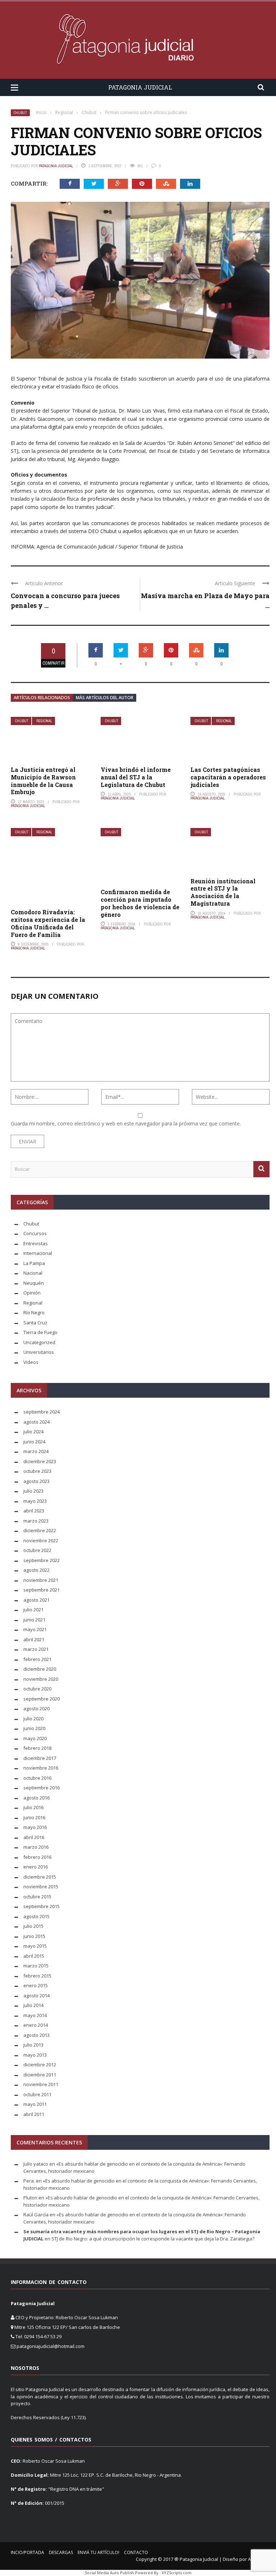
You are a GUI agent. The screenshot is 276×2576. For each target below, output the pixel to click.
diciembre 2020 (40, 1669)
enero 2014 (36, 2025)
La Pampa (34, 1263)
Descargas (61, 2552)
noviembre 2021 (41, 1580)
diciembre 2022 (40, 1530)
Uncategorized (39, 1342)
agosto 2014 (36, 1995)
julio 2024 (33, 1432)
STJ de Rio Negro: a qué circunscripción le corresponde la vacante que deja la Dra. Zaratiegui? (153, 2239)
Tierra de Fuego (40, 1332)
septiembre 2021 (42, 1590)
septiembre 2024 (42, 1412)
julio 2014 (33, 2005)
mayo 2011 (35, 2104)
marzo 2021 (36, 1649)
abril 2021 (34, 1639)
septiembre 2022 (42, 1560)
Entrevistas (36, 1243)
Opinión (32, 1293)
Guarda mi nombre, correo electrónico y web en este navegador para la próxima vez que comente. (126, 1123)
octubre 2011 (37, 2094)
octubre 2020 (37, 1689)
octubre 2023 (37, 1471)
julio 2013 (33, 2045)
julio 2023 (33, 1491)
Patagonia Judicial (56, 166)
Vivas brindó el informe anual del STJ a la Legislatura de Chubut (136, 777)
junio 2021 (34, 1620)
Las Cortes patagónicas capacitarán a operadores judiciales (228, 777)
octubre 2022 (37, 1550)
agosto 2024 (36, 1422)
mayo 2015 (35, 1946)
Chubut (20, 113)
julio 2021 (33, 1610)
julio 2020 (33, 1719)
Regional (44, 721)
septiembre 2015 (42, 1906)
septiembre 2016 (42, 1788)
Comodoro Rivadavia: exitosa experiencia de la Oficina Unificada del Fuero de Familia (48, 923)
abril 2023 (34, 1511)
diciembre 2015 (40, 1877)
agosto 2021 (36, 1600)
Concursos (35, 1233)
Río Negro (34, 1312)
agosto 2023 (36, 1481)
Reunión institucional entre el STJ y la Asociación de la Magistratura (223, 892)
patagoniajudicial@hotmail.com (50, 2346)
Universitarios (39, 1352)
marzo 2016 (36, 1847)
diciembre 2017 (40, 1758)
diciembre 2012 (40, 2065)
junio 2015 (34, 1936)
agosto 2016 (36, 1798)
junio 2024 (34, 1442)
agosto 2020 (36, 1708)
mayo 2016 (35, 1827)
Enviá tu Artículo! (98, 2552)
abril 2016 (34, 1837)
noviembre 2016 (41, 1768)
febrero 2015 (37, 1976)
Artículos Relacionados (42, 698)
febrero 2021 (37, 1659)
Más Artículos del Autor (105, 698)
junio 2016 (34, 1817)
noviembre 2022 (41, 1540)
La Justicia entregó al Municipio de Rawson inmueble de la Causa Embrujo (43, 781)
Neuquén (34, 1283)
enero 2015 (36, 1985)
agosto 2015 (36, 1916)
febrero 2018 (37, 1748)
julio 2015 (33, 1926)
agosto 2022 (36, 1570)
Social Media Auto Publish (109, 2573)
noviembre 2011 (41, 2084)
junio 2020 (34, 1728)
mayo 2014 (35, 2015)
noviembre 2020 (41, 1679)
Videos (31, 1362)
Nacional (33, 1273)
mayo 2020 (35, 1738)
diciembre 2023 (40, 1461)
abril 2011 (34, 2114)
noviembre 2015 (41, 1887)
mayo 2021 (35, 1629)
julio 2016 (33, 1807)
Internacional (38, 1253)
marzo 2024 (36, 1451)
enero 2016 (36, 1867)
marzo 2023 (36, 1521)
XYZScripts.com (177, 2573)
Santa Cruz (35, 1323)
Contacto (136, 2552)
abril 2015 (34, 1956)
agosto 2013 (36, 2035)
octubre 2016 (37, 1778)
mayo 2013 (35, 2055)
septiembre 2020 (42, 1699)
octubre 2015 (37, 1897)
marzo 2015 (36, 1966)
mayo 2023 (35, 1501)
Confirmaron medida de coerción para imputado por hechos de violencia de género (140, 903)
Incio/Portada (27, 2552)
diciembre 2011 (40, 2075)
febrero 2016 (37, 1857)
